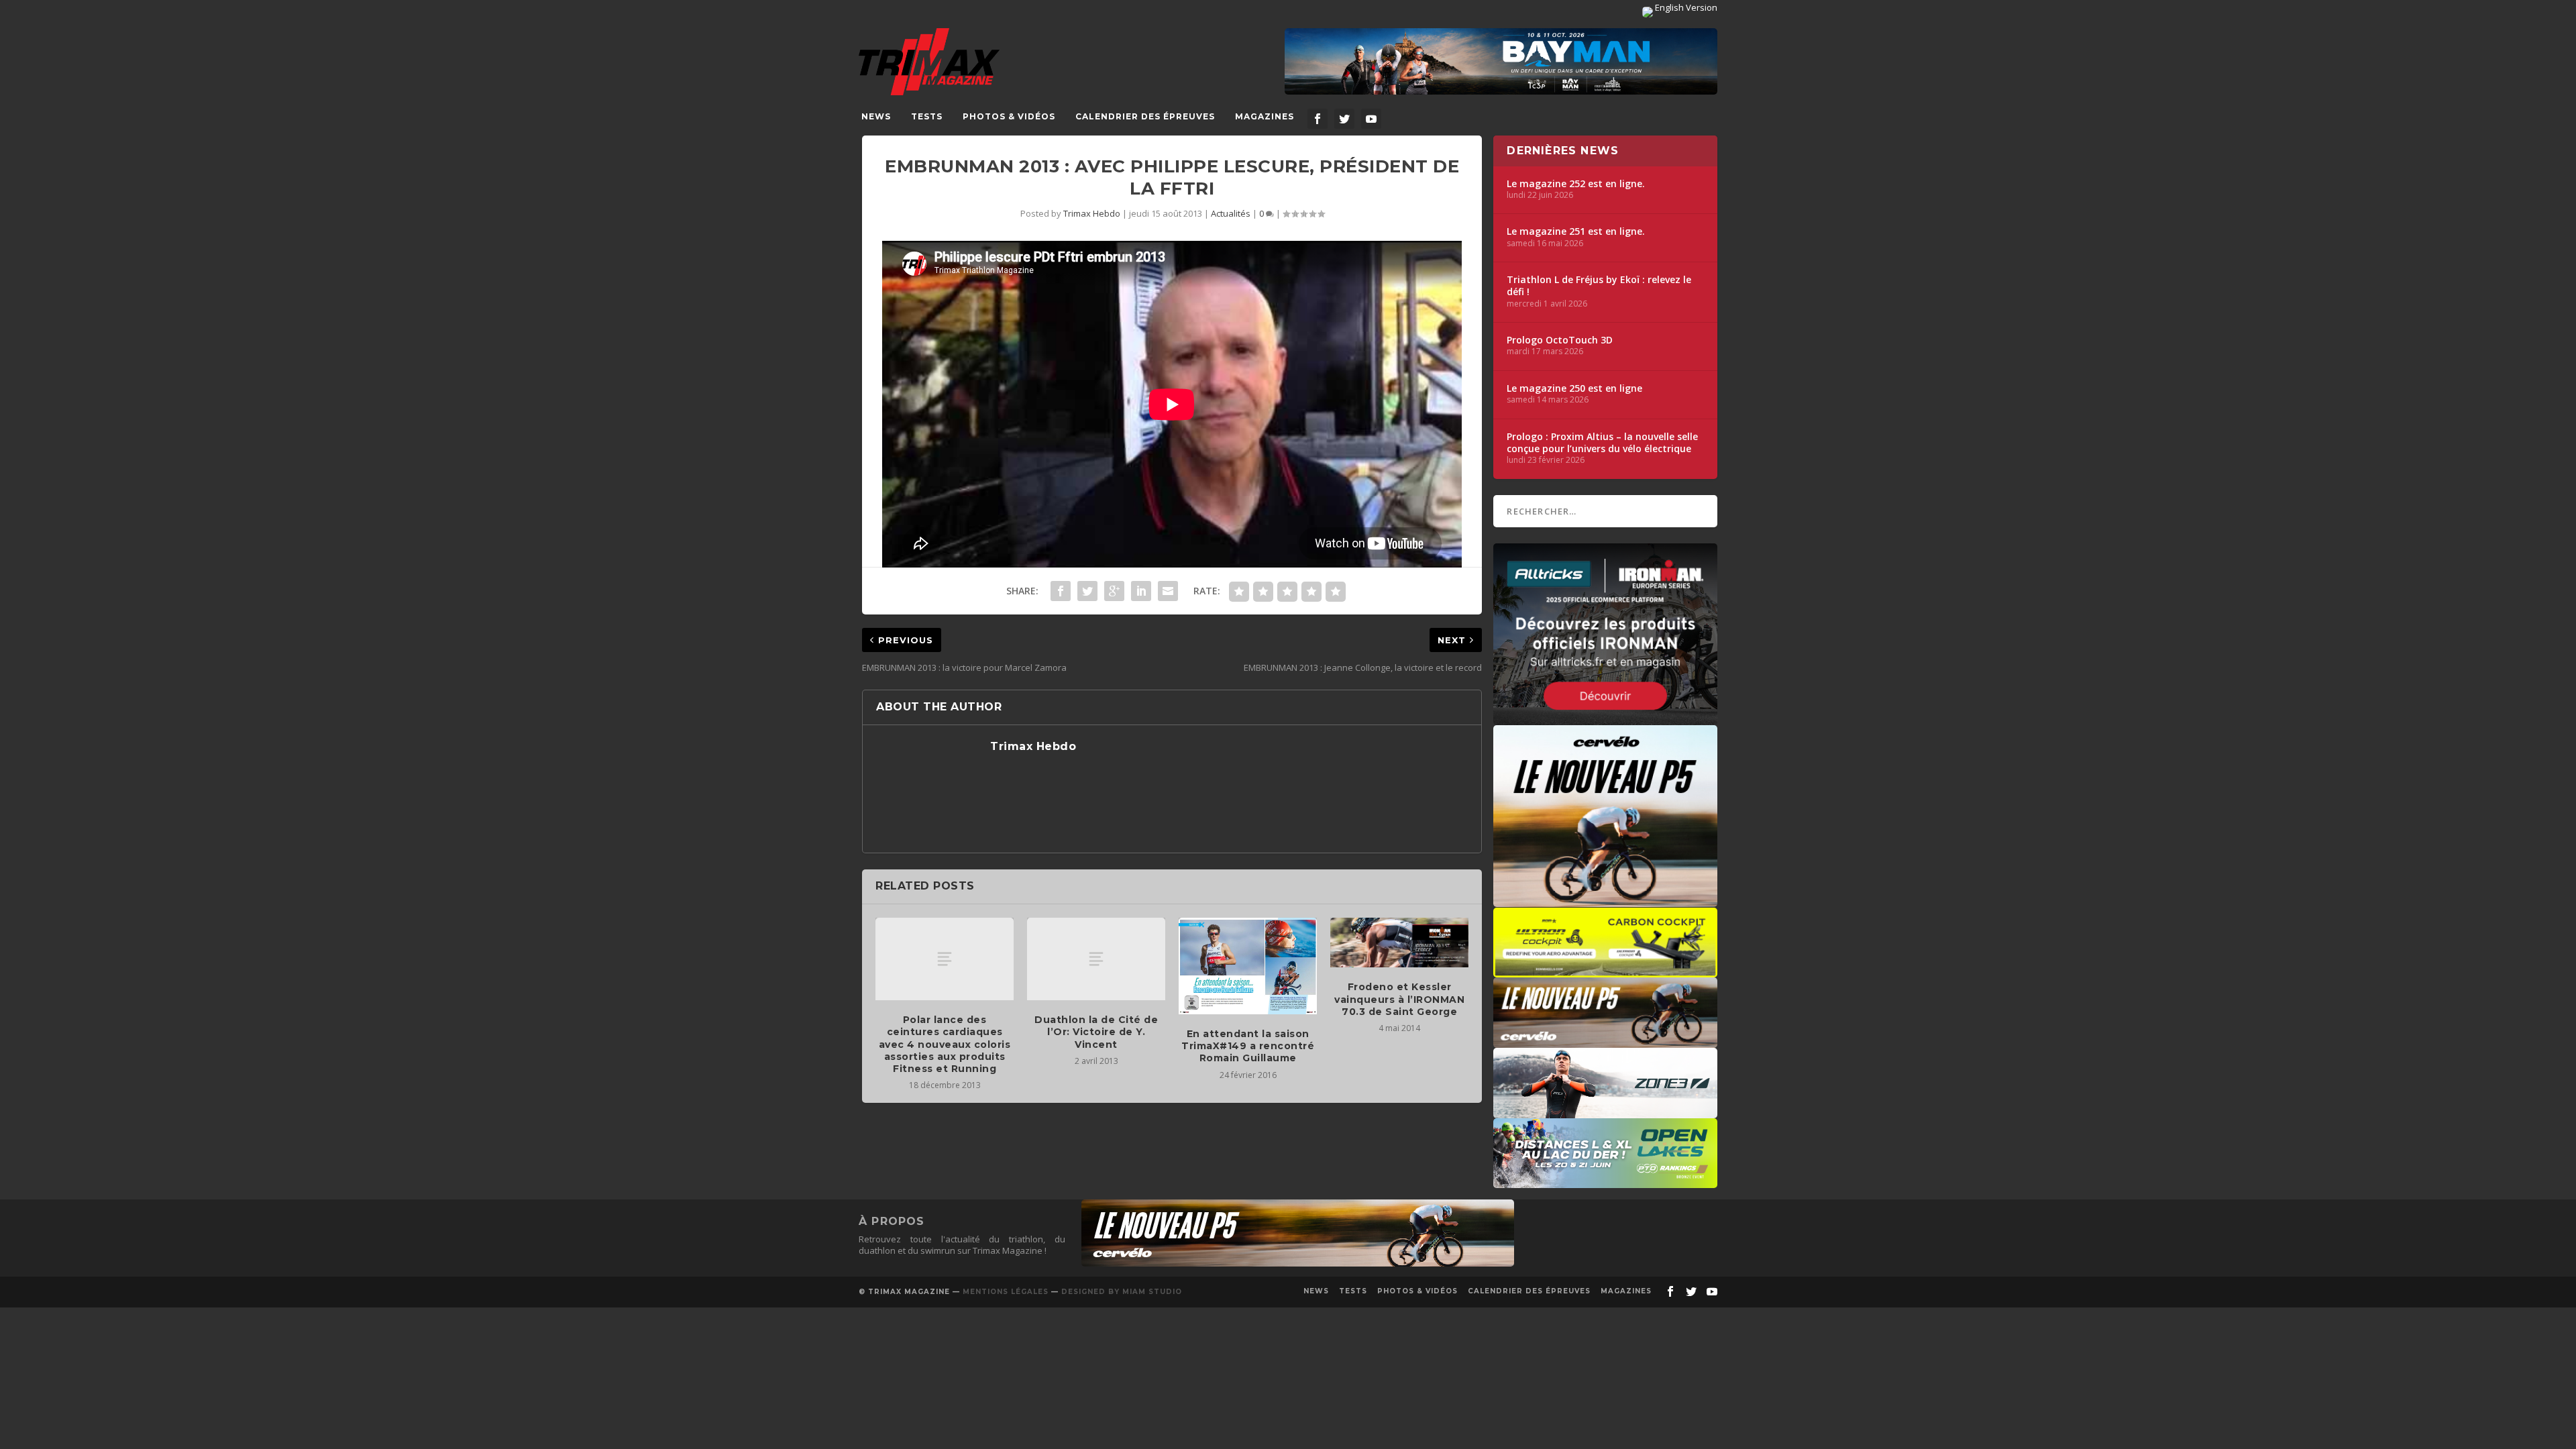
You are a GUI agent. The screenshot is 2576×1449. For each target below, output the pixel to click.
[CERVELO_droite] (1605, 1041)
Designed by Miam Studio (1122, 1292)
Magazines (1265, 116)
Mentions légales (1006, 1292)
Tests (927, 116)
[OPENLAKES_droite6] (1605, 1181)
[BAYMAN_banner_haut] (1501, 62)
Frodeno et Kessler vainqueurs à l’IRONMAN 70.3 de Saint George (1399, 999)
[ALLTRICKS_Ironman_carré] (1605, 718)
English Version (1685, 7)
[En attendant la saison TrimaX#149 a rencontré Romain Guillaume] (1248, 966)
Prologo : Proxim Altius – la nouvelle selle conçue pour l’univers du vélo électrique (1602, 443)
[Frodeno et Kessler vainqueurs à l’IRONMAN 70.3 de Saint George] (1399, 943)
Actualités (1231, 213)
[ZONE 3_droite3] (1605, 1112)
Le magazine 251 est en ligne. (1576, 231)
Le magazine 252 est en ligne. (1576, 184)
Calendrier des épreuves (1145, 116)
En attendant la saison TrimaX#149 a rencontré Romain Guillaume (1248, 1046)
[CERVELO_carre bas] (1605, 900)
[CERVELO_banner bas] (1298, 1263)
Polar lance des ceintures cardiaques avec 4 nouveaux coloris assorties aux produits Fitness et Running (945, 1044)
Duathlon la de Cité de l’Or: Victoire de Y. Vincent (1096, 1032)
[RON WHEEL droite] (1605, 971)
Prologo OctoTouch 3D (1560, 340)
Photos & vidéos (1009, 116)
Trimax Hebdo (1092, 213)
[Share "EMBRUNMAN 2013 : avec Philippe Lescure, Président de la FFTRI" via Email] (1168, 591)
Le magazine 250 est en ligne (1574, 388)
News (876, 116)
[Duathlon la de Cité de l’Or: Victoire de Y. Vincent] (1096, 959)
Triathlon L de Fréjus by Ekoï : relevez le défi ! (1599, 286)
